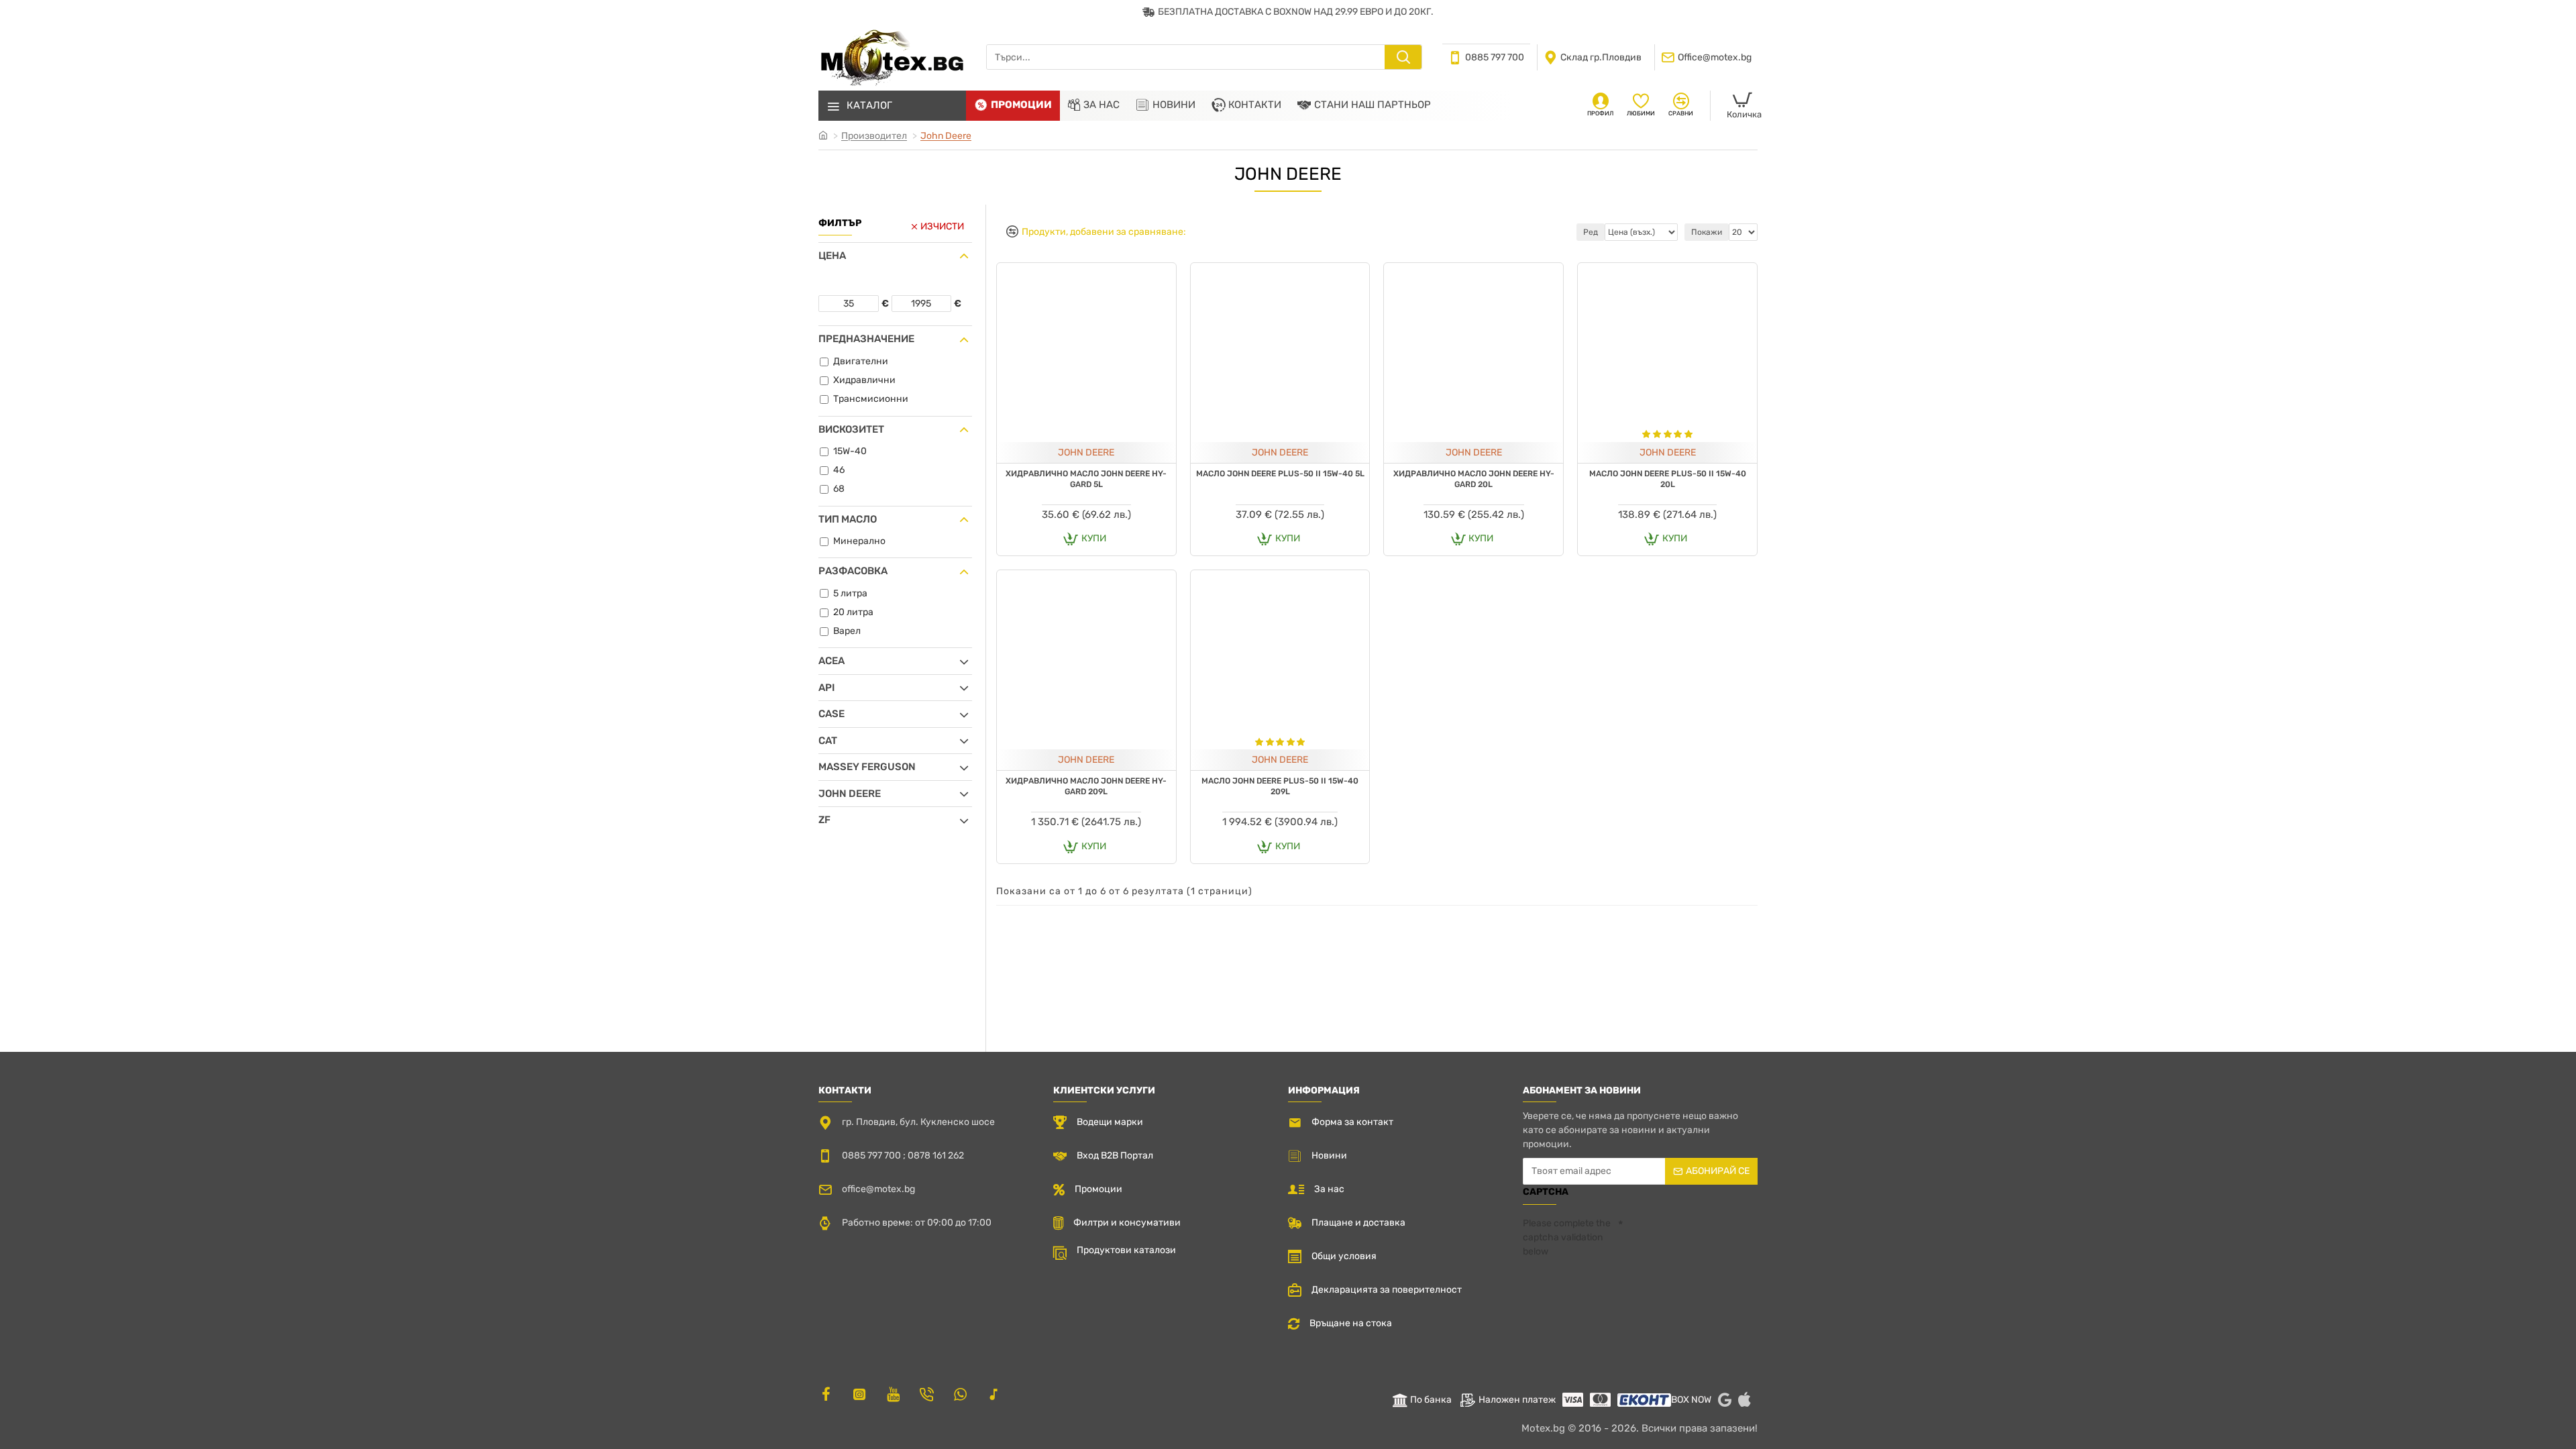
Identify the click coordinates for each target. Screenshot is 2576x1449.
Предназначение (866, 339)
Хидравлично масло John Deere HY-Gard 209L (1086, 786)
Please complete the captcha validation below (1567, 1237)
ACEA (831, 661)
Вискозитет (851, 429)
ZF (824, 820)
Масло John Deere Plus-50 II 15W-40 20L (1668, 479)
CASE (831, 714)
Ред (1591, 232)
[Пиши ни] (926, 1394)
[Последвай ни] (826, 1394)
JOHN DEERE (1086, 452)
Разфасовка (853, 571)
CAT (828, 741)
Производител (874, 136)
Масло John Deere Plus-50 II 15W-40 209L (1280, 786)
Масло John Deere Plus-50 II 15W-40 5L (1280, 474)
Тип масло (848, 519)
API (826, 688)
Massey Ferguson (867, 767)
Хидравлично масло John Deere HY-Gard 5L (1086, 479)
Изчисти (942, 226)
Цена (832, 256)
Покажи (1707, 232)
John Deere (946, 136)
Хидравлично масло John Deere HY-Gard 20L (1474, 479)
